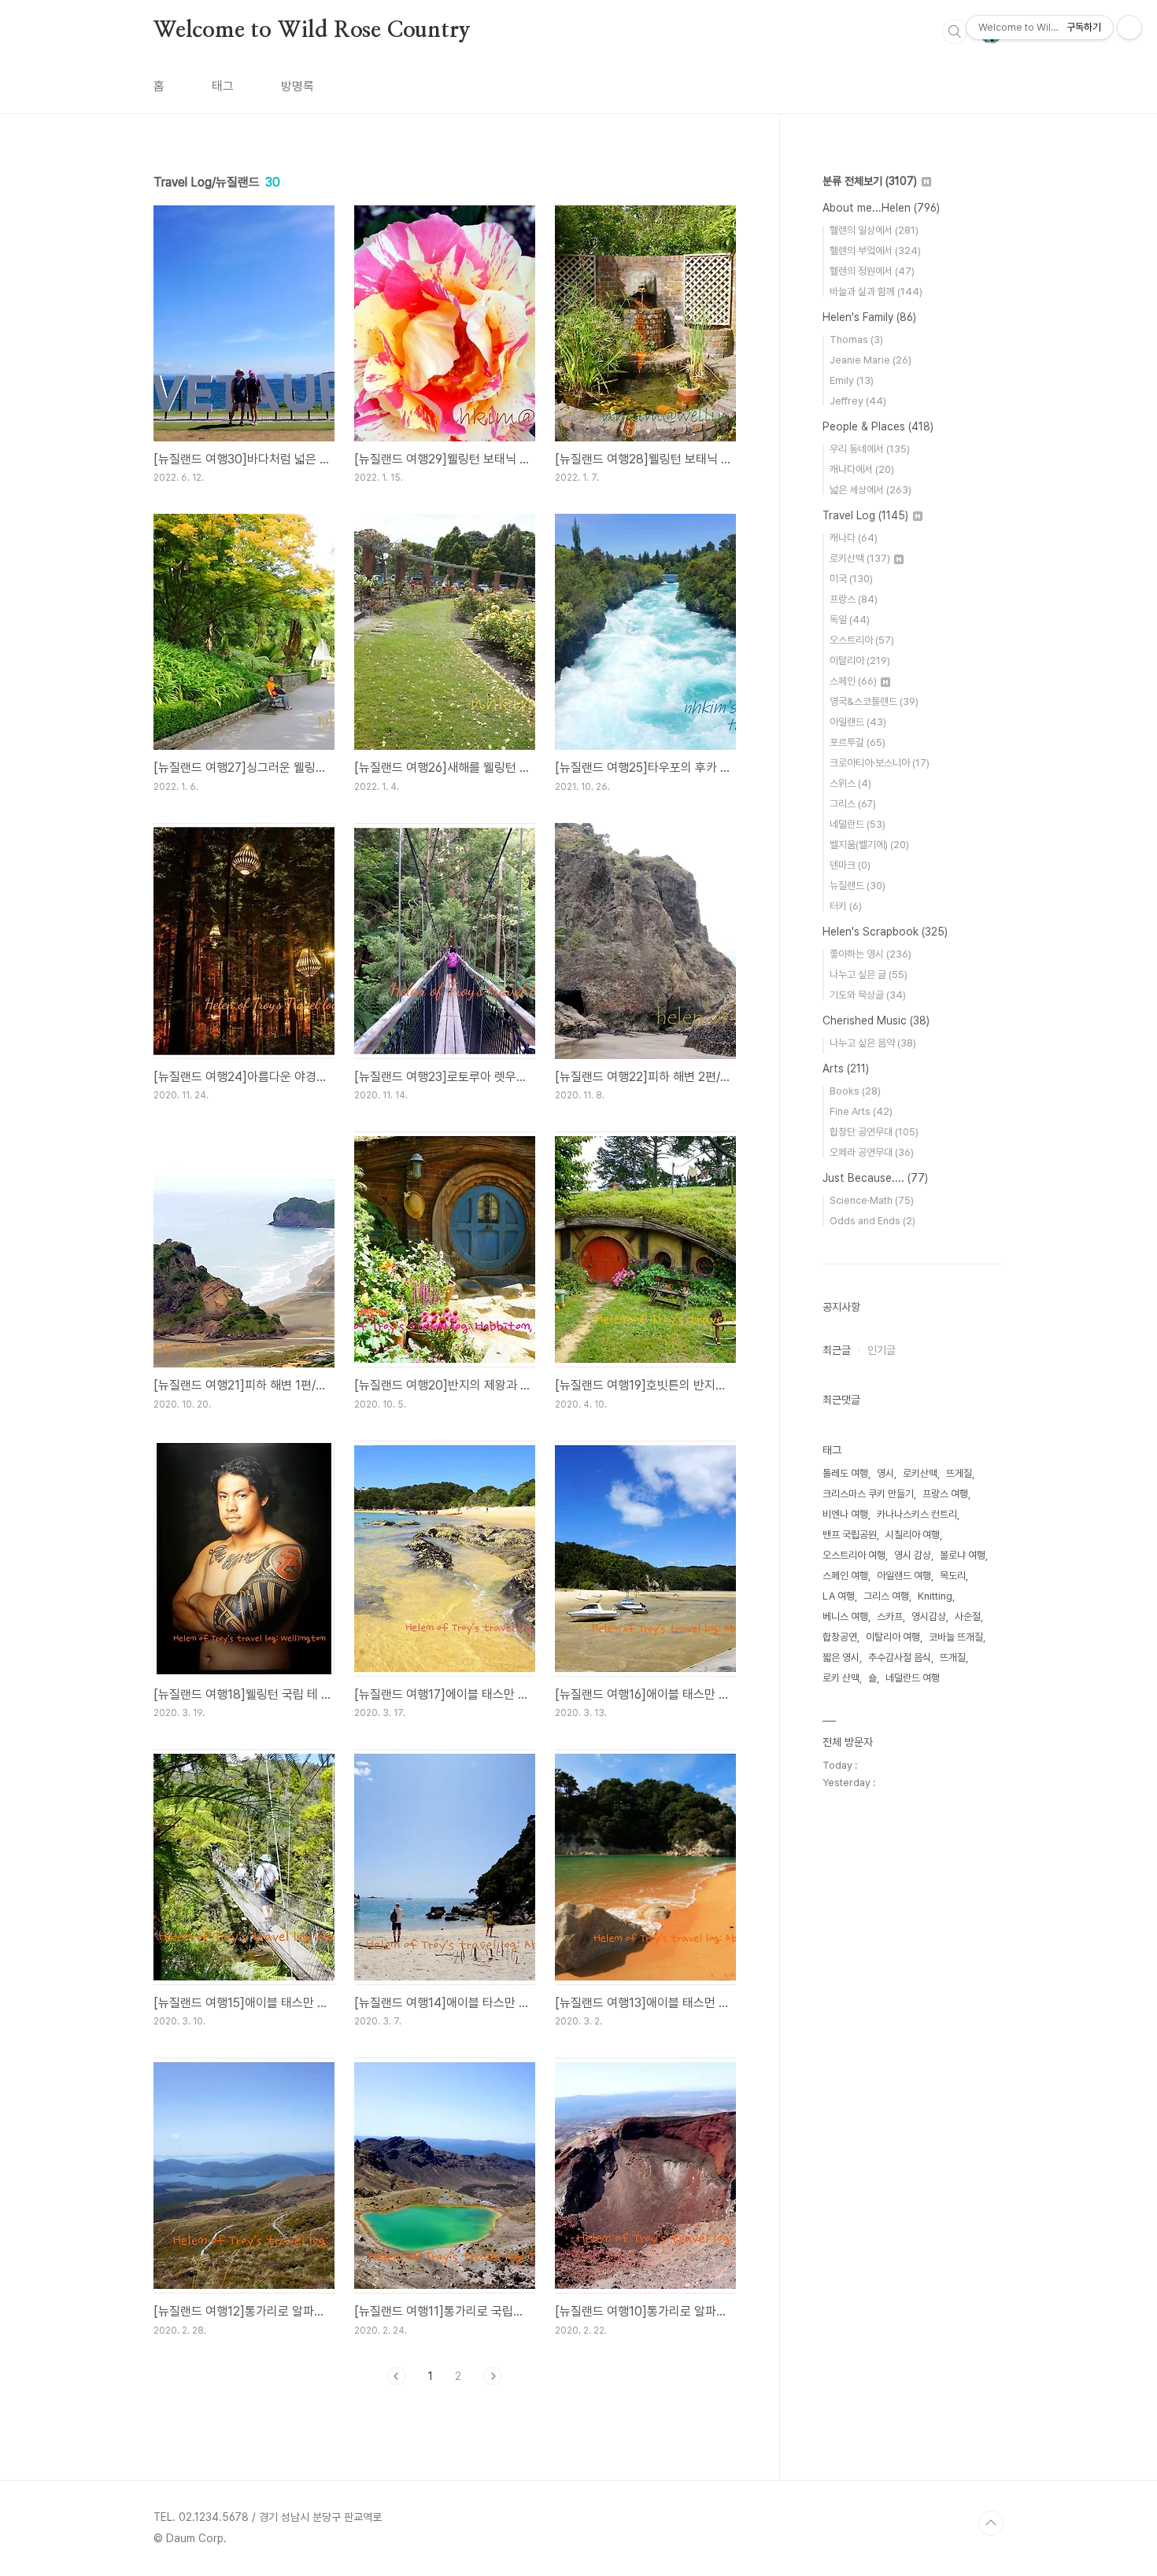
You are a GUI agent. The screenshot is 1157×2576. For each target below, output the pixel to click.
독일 (850, 620)
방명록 (298, 86)
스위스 (850, 783)
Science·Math (872, 1200)
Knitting (935, 1596)
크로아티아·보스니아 (880, 763)
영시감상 (929, 1616)
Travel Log (865, 515)
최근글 (837, 1350)
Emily (852, 380)
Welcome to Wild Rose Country (312, 31)
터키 (846, 906)
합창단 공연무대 (874, 1132)
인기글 (882, 1350)
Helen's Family (869, 317)
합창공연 (840, 1637)
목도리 (953, 1576)
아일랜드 (858, 722)
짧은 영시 (841, 1657)
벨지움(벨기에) (869, 845)
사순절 (968, 1616)
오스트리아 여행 (854, 1555)
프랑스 (854, 599)
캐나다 (854, 538)
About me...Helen (881, 208)
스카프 (890, 1616)
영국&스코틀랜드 (874, 701)
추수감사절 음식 (900, 1657)
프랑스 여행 (945, 1494)
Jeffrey (858, 401)
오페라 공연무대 (872, 1152)
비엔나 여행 (845, 1514)
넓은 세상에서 (871, 490)
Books (855, 1091)
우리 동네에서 (870, 449)
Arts (846, 1068)
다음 (493, 2376)
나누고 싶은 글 (869, 974)
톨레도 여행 (845, 1473)
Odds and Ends (872, 1221)
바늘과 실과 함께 (876, 292)
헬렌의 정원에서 (872, 271)
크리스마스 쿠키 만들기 (868, 1494)
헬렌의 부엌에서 (875, 251)
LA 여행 (839, 1596)
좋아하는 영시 (871, 954)
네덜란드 (858, 824)
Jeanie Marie (871, 360)
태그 (223, 86)
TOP (991, 2523)
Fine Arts (861, 1111)
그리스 (853, 804)
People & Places (878, 426)
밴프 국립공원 (850, 1535)
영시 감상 (913, 1555)
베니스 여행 (845, 1616)
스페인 (853, 681)
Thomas (856, 340)
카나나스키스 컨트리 (917, 1514)
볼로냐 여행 (963, 1555)
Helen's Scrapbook (885, 932)
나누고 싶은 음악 (873, 1043)
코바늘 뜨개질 (956, 1637)
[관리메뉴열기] (1129, 28)
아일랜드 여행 (904, 1576)
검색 (955, 31)
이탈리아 (860, 661)
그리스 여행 (886, 1596)
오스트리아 (862, 640)
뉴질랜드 (858, 886)
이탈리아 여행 (893, 1637)
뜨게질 (959, 1473)
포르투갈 (858, 742)
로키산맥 (860, 558)
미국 (851, 579)
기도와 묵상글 (868, 995)
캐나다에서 (862, 469)
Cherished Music (876, 1020)
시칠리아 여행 (913, 1535)
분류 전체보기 (870, 181)
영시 (885, 1473)
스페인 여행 (845, 1576)
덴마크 (850, 865)
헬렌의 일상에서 (874, 230)
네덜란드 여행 (913, 1678)
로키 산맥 (841, 1678)
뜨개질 (953, 1657)
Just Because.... (875, 1178)
